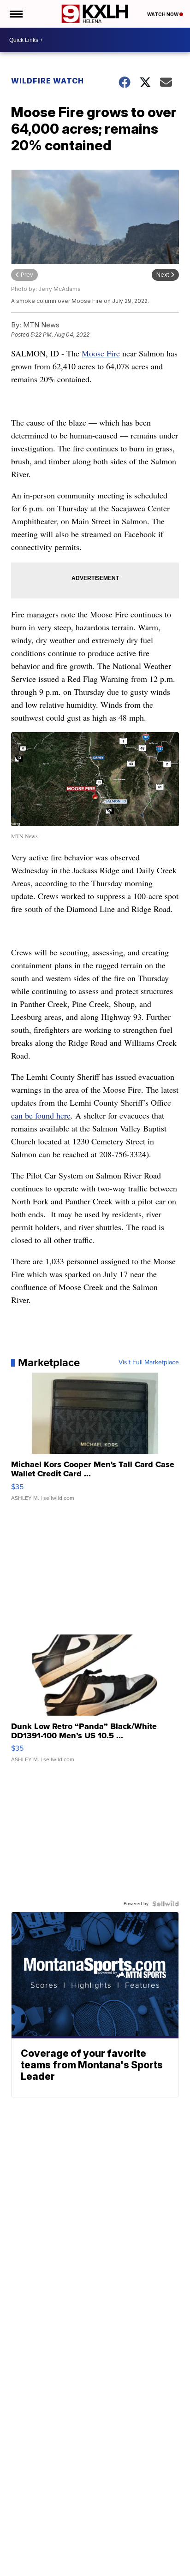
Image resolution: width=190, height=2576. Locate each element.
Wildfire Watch (47, 81)
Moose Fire (101, 353)
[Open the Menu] (15, 14)
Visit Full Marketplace (149, 1362)
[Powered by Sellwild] (166, 1904)
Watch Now (163, 14)
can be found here (41, 1115)
